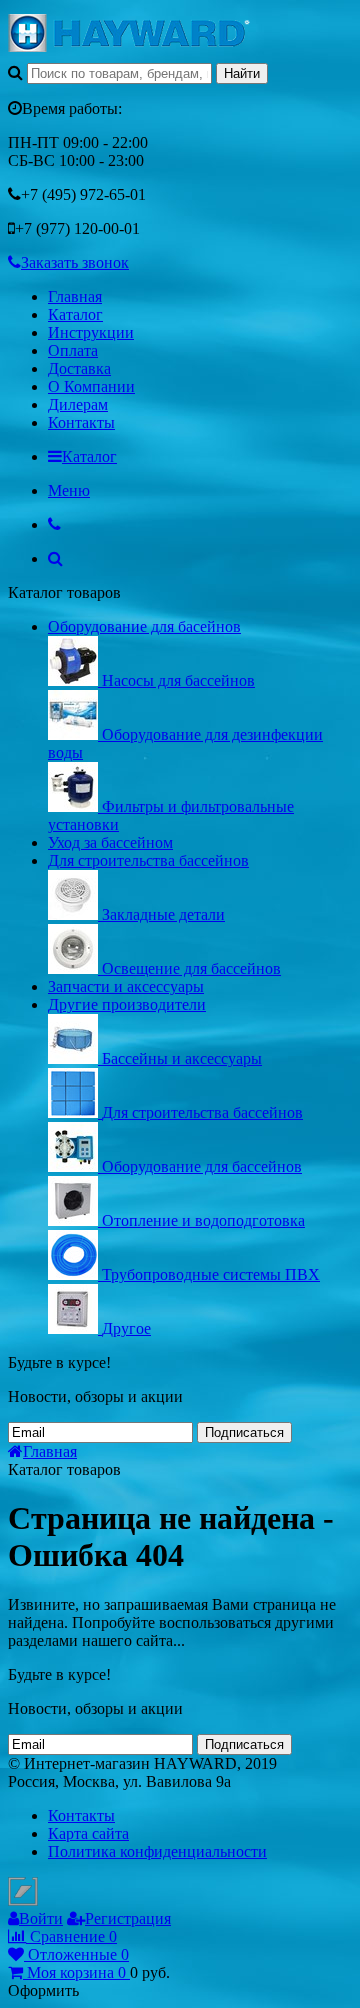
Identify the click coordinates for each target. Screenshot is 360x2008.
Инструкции (91, 332)
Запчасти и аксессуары (126, 986)
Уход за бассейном (110, 842)
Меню (69, 490)
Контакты (81, 422)
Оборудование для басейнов (144, 626)
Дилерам (78, 404)
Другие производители (127, 1004)
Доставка (79, 368)
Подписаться (244, 1432)
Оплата (73, 350)
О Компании (91, 386)
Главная (75, 296)
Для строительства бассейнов (148, 860)
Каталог (75, 314)
